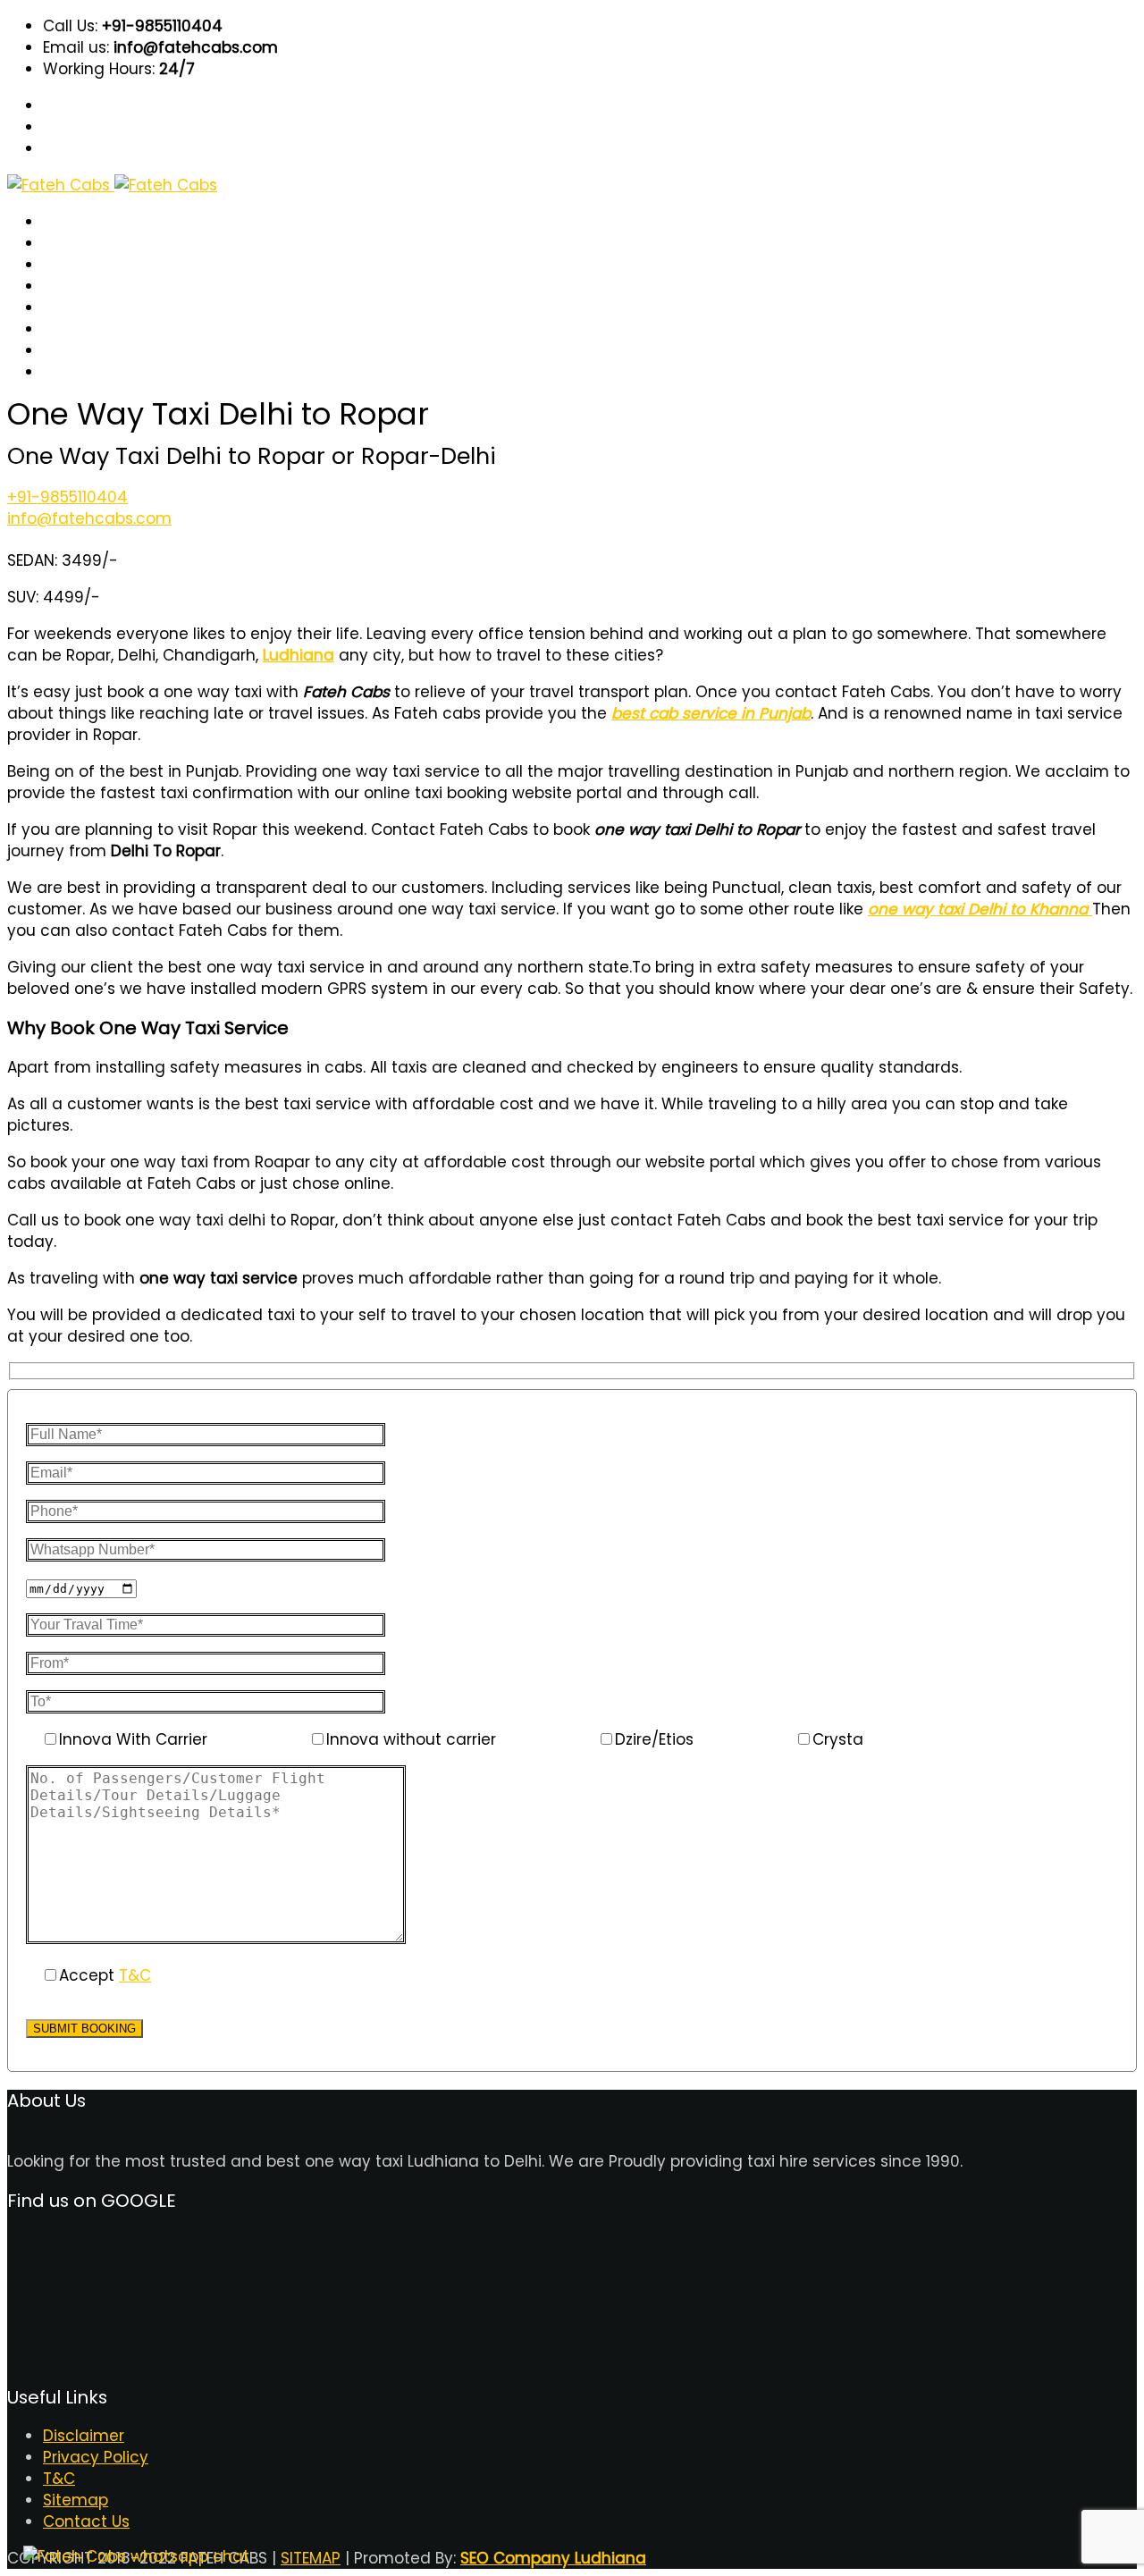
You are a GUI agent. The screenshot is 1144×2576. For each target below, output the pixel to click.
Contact (72, 372)
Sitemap (76, 2500)
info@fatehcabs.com (89, 518)
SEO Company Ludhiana (553, 2558)
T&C (58, 351)
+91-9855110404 (67, 497)
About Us (75, 244)
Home (64, 222)
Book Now (77, 265)
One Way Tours (97, 308)
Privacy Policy (96, 2457)
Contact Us (86, 2521)
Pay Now (73, 286)
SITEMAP (311, 2558)
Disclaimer (84, 2436)
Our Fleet (76, 329)
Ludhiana (299, 655)
